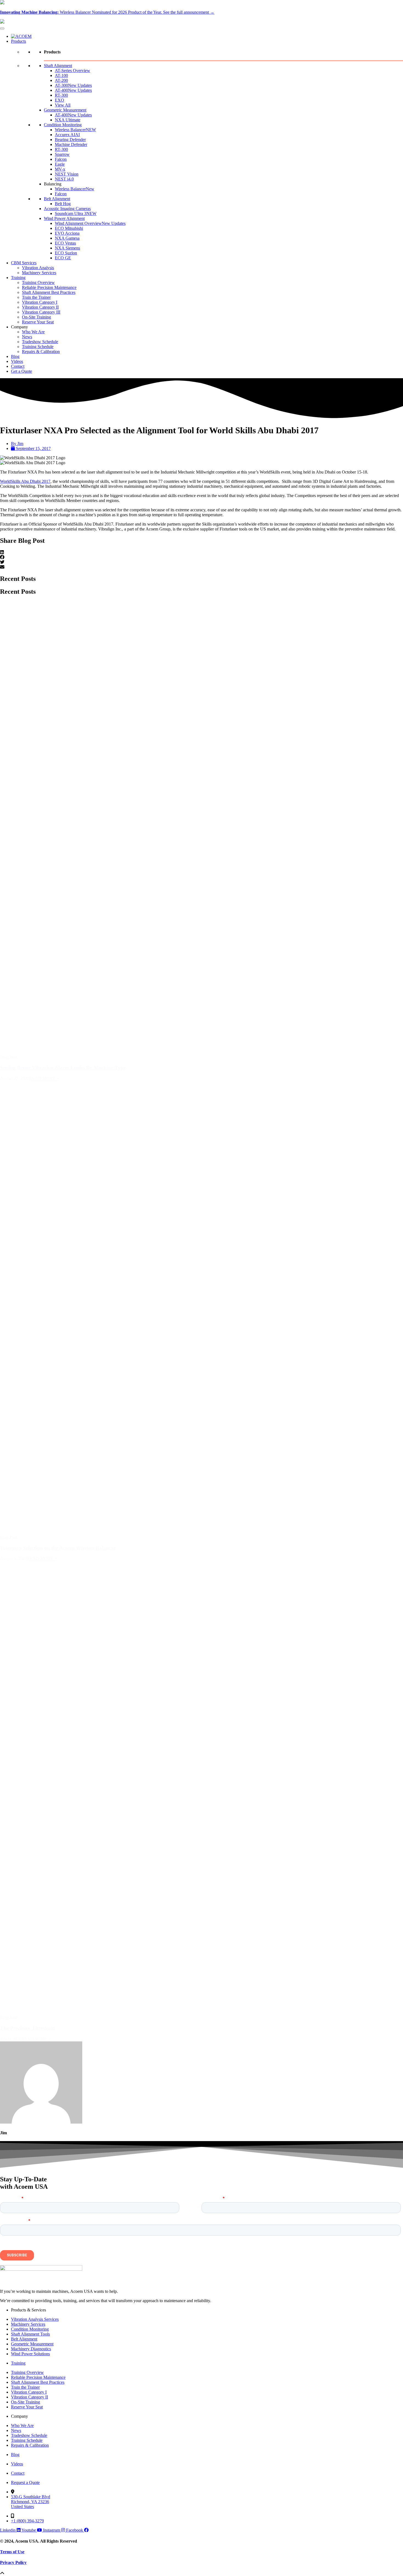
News (27, 337)
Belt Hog (63, 204)
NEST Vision (67, 174)
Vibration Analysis (38, 268)
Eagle (60, 164)
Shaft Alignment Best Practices (49, 292)
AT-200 (61, 80)
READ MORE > (44, 1078)
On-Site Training (36, 317)
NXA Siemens (67, 248)
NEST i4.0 (64, 179)
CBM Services (24, 263)
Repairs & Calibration (41, 352)
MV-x (60, 169)
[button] (201, 552)
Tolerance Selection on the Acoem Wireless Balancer (58, 1548)
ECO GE (63, 258)
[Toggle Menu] (2, 28)
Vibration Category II (40, 307)
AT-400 (73, 90)
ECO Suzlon (66, 253)
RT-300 (61, 95)
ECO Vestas (65, 243)
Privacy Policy (13, 2562)
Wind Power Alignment (64, 218)
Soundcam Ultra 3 (76, 213)
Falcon (61, 159)
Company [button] (19, 327)
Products (19, 41)
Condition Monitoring (63, 125)
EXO (59, 100)
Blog (15, 356)
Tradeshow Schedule (40, 342)
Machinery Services (39, 273)
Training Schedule (38, 347)
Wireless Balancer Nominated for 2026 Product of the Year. (107, 12)
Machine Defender (71, 144)
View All (63, 105)
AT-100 (61, 75)
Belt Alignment (57, 199)
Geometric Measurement (65, 110)
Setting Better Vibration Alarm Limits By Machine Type (63, 1068)
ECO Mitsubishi (69, 228)
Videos (17, 361)
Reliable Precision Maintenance (49, 287)
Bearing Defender (70, 140)
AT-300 (73, 85)
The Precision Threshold (27, 2028)
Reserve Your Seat (38, 322)
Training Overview (38, 282)
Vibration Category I (40, 302)
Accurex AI (67, 135)
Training (18, 278)
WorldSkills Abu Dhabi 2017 (25, 481)
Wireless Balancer (75, 130)
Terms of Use (12, 2552)
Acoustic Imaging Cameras (67, 209)
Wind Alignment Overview (90, 223)
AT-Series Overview (73, 71)
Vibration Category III (41, 312)
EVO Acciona (67, 233)
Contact (18, 366)
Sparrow (62, 154)
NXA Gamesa (67, 238)
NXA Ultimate (68, 120)
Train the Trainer (36, 297)
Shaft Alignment (58, 66)
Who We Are (33, 332)
